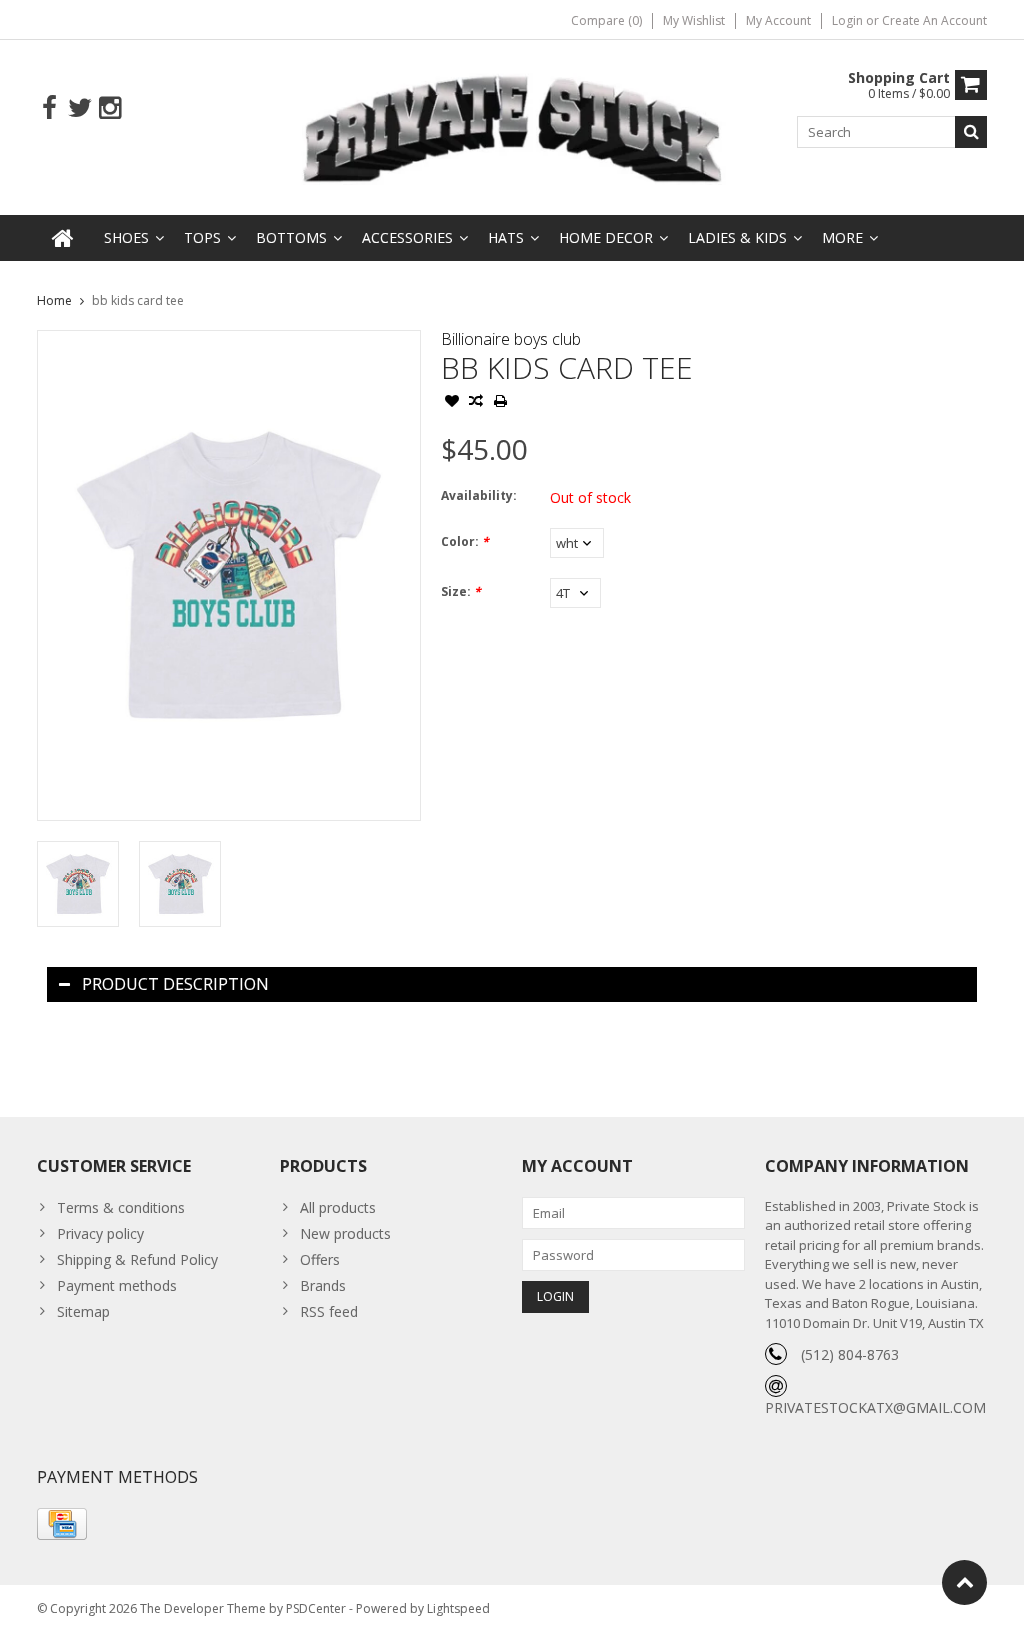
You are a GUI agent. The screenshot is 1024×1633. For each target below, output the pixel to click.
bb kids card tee (138, 300)
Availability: (479, 495)
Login (849, 20)
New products (345, 1233)
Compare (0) (606, 20)
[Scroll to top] (964, 1582)
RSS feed (329, 1311)
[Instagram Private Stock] (109, 108)
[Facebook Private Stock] (49, 108)
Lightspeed (458, 1608)
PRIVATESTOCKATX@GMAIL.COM (875, 1407)
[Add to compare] (476, 403)
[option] (78, 884)
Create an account (934, 20)
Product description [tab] (175, 984)
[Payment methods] (62, 1524)
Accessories (407, 237)
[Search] (971, 132)
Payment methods (117, 1285)
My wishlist (694, 20)
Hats (506, 237)
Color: (465, 541)
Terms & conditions (121, 1207)
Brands (323, 1285)
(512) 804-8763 (850, 1354)
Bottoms (291, 237)
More (842, 237)
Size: (461, 591)
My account (778, 20)
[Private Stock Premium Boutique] (512, 125)
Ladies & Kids (737, 237)
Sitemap (83, 1311)
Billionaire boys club (511, 339)
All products (338, 1207)
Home (54, 300)
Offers (320, 1259)
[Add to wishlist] (452, 403)
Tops (202, 237)
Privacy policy (100, 1233)
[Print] (500, 403)
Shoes (126, 237)
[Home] (63, 238)
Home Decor (606, 237)
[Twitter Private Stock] (79, 108)
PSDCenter (316, 1608)
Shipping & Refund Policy (137, 1259)
